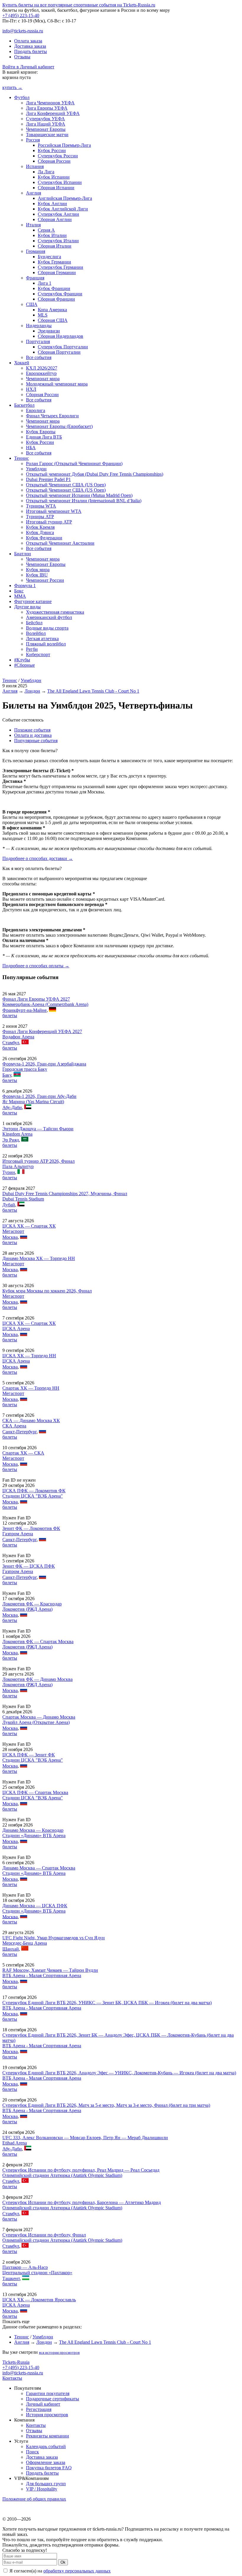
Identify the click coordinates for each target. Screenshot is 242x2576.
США (32, 304)
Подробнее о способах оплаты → (36, 966)
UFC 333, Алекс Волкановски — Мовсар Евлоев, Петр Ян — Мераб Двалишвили (85, 2138)
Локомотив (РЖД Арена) (27, 1609)
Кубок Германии (54, 262)
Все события (39, 357)
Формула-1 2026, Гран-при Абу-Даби (39, 1096)
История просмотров (47, 2415)
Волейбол (36, 633)
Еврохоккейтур (41, 373)
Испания (35, 166)
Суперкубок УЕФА (45, 119)
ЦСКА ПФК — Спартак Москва (35, 1792)
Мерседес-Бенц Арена (25, 1943)
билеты (10, 1016)
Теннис (22, 458)
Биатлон (23, 554)
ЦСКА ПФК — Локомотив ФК (34, 1491)
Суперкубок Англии (58, 214)
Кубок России (52, 150)
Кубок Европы (41, 432)
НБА (31, 448)
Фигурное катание (33, 601)
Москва (10, 1237)
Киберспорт (38, 654)
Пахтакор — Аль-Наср (25, 2267)
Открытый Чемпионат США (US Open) (66, 485)
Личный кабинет (43, 2404)
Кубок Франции (54, 288)
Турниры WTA (41, 506)
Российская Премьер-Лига (64, 145)
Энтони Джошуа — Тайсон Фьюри (38, 1129)
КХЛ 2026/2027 (42, 368)
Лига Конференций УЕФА (53, 113)
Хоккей (22, 363)
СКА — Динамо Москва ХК (31, 1420)
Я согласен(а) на (59, 2571)
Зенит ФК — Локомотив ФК (31, 1528)
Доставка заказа (30, 46)
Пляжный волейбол (46, 644)
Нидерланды (39, 326)
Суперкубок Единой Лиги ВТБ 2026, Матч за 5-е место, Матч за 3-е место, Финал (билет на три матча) (106, 2105)
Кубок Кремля (40, 527)
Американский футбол (49, 617)
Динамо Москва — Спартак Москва (39, 1868)
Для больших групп (46, 2484)
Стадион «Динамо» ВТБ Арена (34, 1835)
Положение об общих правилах (34, 2499)
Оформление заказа (46, 2462)
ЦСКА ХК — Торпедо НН (29, 1356)
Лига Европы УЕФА (47, 108)
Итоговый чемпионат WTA (54, 511)
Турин (9, 1172)
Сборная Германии (57, 272)
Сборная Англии (55, 219)
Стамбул (11, 1043)
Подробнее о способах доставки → (38, 858)
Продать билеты (31, 51)
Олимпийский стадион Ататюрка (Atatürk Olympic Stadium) (62, 2175)
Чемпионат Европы (46, 129)
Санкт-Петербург (19, 1432)
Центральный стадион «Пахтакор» (37, 2273)
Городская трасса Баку (25, 1069)
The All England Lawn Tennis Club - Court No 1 (93, 691)
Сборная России (54, 161)
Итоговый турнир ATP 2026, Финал (39, 1161)
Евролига (36, 410)
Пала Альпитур (18, 1166)
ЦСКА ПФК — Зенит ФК (29, 1755)
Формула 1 (25, 585)
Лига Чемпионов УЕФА (50, 103)
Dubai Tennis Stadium (23, 1199)
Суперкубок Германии (60, 267)
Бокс (19, 591)
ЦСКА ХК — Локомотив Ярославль (39, 2300)
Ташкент (11, 2278)
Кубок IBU (37, 575)
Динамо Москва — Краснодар (33, 1830)
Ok (63, 2562)
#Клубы (22, 660)
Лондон (32, 691)
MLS (43, 315)
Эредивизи (49, 331)
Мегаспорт (13, 1231)
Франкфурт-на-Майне (24, 1010)
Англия (33, 193)
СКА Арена (14, 1426)
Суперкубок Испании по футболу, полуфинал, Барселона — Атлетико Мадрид (82, 2202)
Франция (35, 278)
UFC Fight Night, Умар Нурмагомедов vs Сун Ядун (54, 1938)
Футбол (22, 97)
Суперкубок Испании (60, 182)
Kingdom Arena (17, 1134)
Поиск (32, 2452)
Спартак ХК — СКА (23, 1453)
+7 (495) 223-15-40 (21, 15)
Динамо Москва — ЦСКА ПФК (35, 1906)
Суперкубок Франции (60, 294)
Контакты (12, 2378)
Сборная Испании (56, 188)
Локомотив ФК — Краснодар (32, 1604)
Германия (36, 251)
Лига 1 (45, 283)
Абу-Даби (12, 1107)
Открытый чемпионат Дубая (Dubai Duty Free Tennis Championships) (95, 474)
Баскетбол (24, 405)
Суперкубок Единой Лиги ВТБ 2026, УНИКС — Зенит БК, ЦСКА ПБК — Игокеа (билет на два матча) (107, 2003)
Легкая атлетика (42, 639)
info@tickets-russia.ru (23, 31)
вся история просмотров (59, 2352)
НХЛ (31, 389)
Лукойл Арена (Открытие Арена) (36, 1722)
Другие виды (27, 607)
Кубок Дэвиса (40, 532)
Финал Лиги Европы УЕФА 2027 (36, 999)
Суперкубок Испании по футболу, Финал (44, 2235)
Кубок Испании (54, 177)
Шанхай (11, 1949)
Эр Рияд (11, 1140)
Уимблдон (36, 469)
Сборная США (53, 320)
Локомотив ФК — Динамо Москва (37, 1679)
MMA (20, 596)
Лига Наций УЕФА (46, 124)
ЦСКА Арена (16, 1329)
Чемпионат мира (43, 379)
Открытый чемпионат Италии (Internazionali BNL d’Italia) (84, 501)
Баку (7, 1075)
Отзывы (22, 57)
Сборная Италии (55, 246)
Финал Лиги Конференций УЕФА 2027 (42, 1031)
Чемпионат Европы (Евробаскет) (59, 426)
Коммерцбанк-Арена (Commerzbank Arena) (45, 1004)
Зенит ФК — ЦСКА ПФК (29, 1566)
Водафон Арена (18, 1037)
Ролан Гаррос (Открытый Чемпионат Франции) (74, 463)
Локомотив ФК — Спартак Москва (38, 1642)
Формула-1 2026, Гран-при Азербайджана (44, 1064)
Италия (33, 225)
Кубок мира (38, 570)
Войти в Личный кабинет (28, 67)
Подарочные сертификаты (53, 2399)
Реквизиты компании (48, 2436)
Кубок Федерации (44, 538)
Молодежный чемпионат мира (57, 384)
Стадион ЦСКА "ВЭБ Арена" (33, 1496)
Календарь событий (46, 2446)
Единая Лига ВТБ (44, 437)
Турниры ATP (40, 517)
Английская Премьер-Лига (65, 198)
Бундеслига (49, 257)
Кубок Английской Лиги (63, 209)
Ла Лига (46, 172)
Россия (33, 140)
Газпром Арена (18, 1534)
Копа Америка (52, 310)
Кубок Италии (52, 235)
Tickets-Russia (16, 2362)
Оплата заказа (28, 41)
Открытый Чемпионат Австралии (60, 543)
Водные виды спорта (47, 628)
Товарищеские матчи (47, 135)
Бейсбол (34, 623)
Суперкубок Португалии (63, 347)
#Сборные (24, 665)
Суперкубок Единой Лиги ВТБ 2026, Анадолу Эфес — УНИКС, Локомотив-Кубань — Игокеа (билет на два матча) (119, 2073)
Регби (32, 649)
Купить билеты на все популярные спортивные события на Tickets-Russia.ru (79, 5)
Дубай (9, 1205)
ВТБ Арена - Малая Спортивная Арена (42, 1975)
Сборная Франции (56, 299)
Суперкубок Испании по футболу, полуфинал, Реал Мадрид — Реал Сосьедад (81, 2170)
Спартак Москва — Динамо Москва (39, 1717)
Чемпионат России (45, 580)
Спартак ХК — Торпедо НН (31, 1388)
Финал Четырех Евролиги (52, 416)
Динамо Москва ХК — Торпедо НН (39, 1258)
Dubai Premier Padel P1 (48, 479)
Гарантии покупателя (48, 2393)
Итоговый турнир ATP (49, 522)
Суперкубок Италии (58, 241)
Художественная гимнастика (55, 612)
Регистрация (39, 2409)
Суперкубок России (58, 156)
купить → (12, 87)
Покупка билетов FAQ (49, 2468)
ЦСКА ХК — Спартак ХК (29, 1226)
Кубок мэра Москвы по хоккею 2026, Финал (47, 1291)
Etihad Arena (15, 2143)
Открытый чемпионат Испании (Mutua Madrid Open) (79, 495)
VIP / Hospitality (42, 2489)
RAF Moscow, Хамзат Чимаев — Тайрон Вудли (50, 1970)
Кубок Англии (52, 204)
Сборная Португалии (59, 352)
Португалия (38, 341)
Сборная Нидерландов (60, 336)
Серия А (46, 230)
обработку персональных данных (77, 2571)
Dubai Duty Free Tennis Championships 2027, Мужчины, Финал (65, 1194)
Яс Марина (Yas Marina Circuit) (33, 1102)
